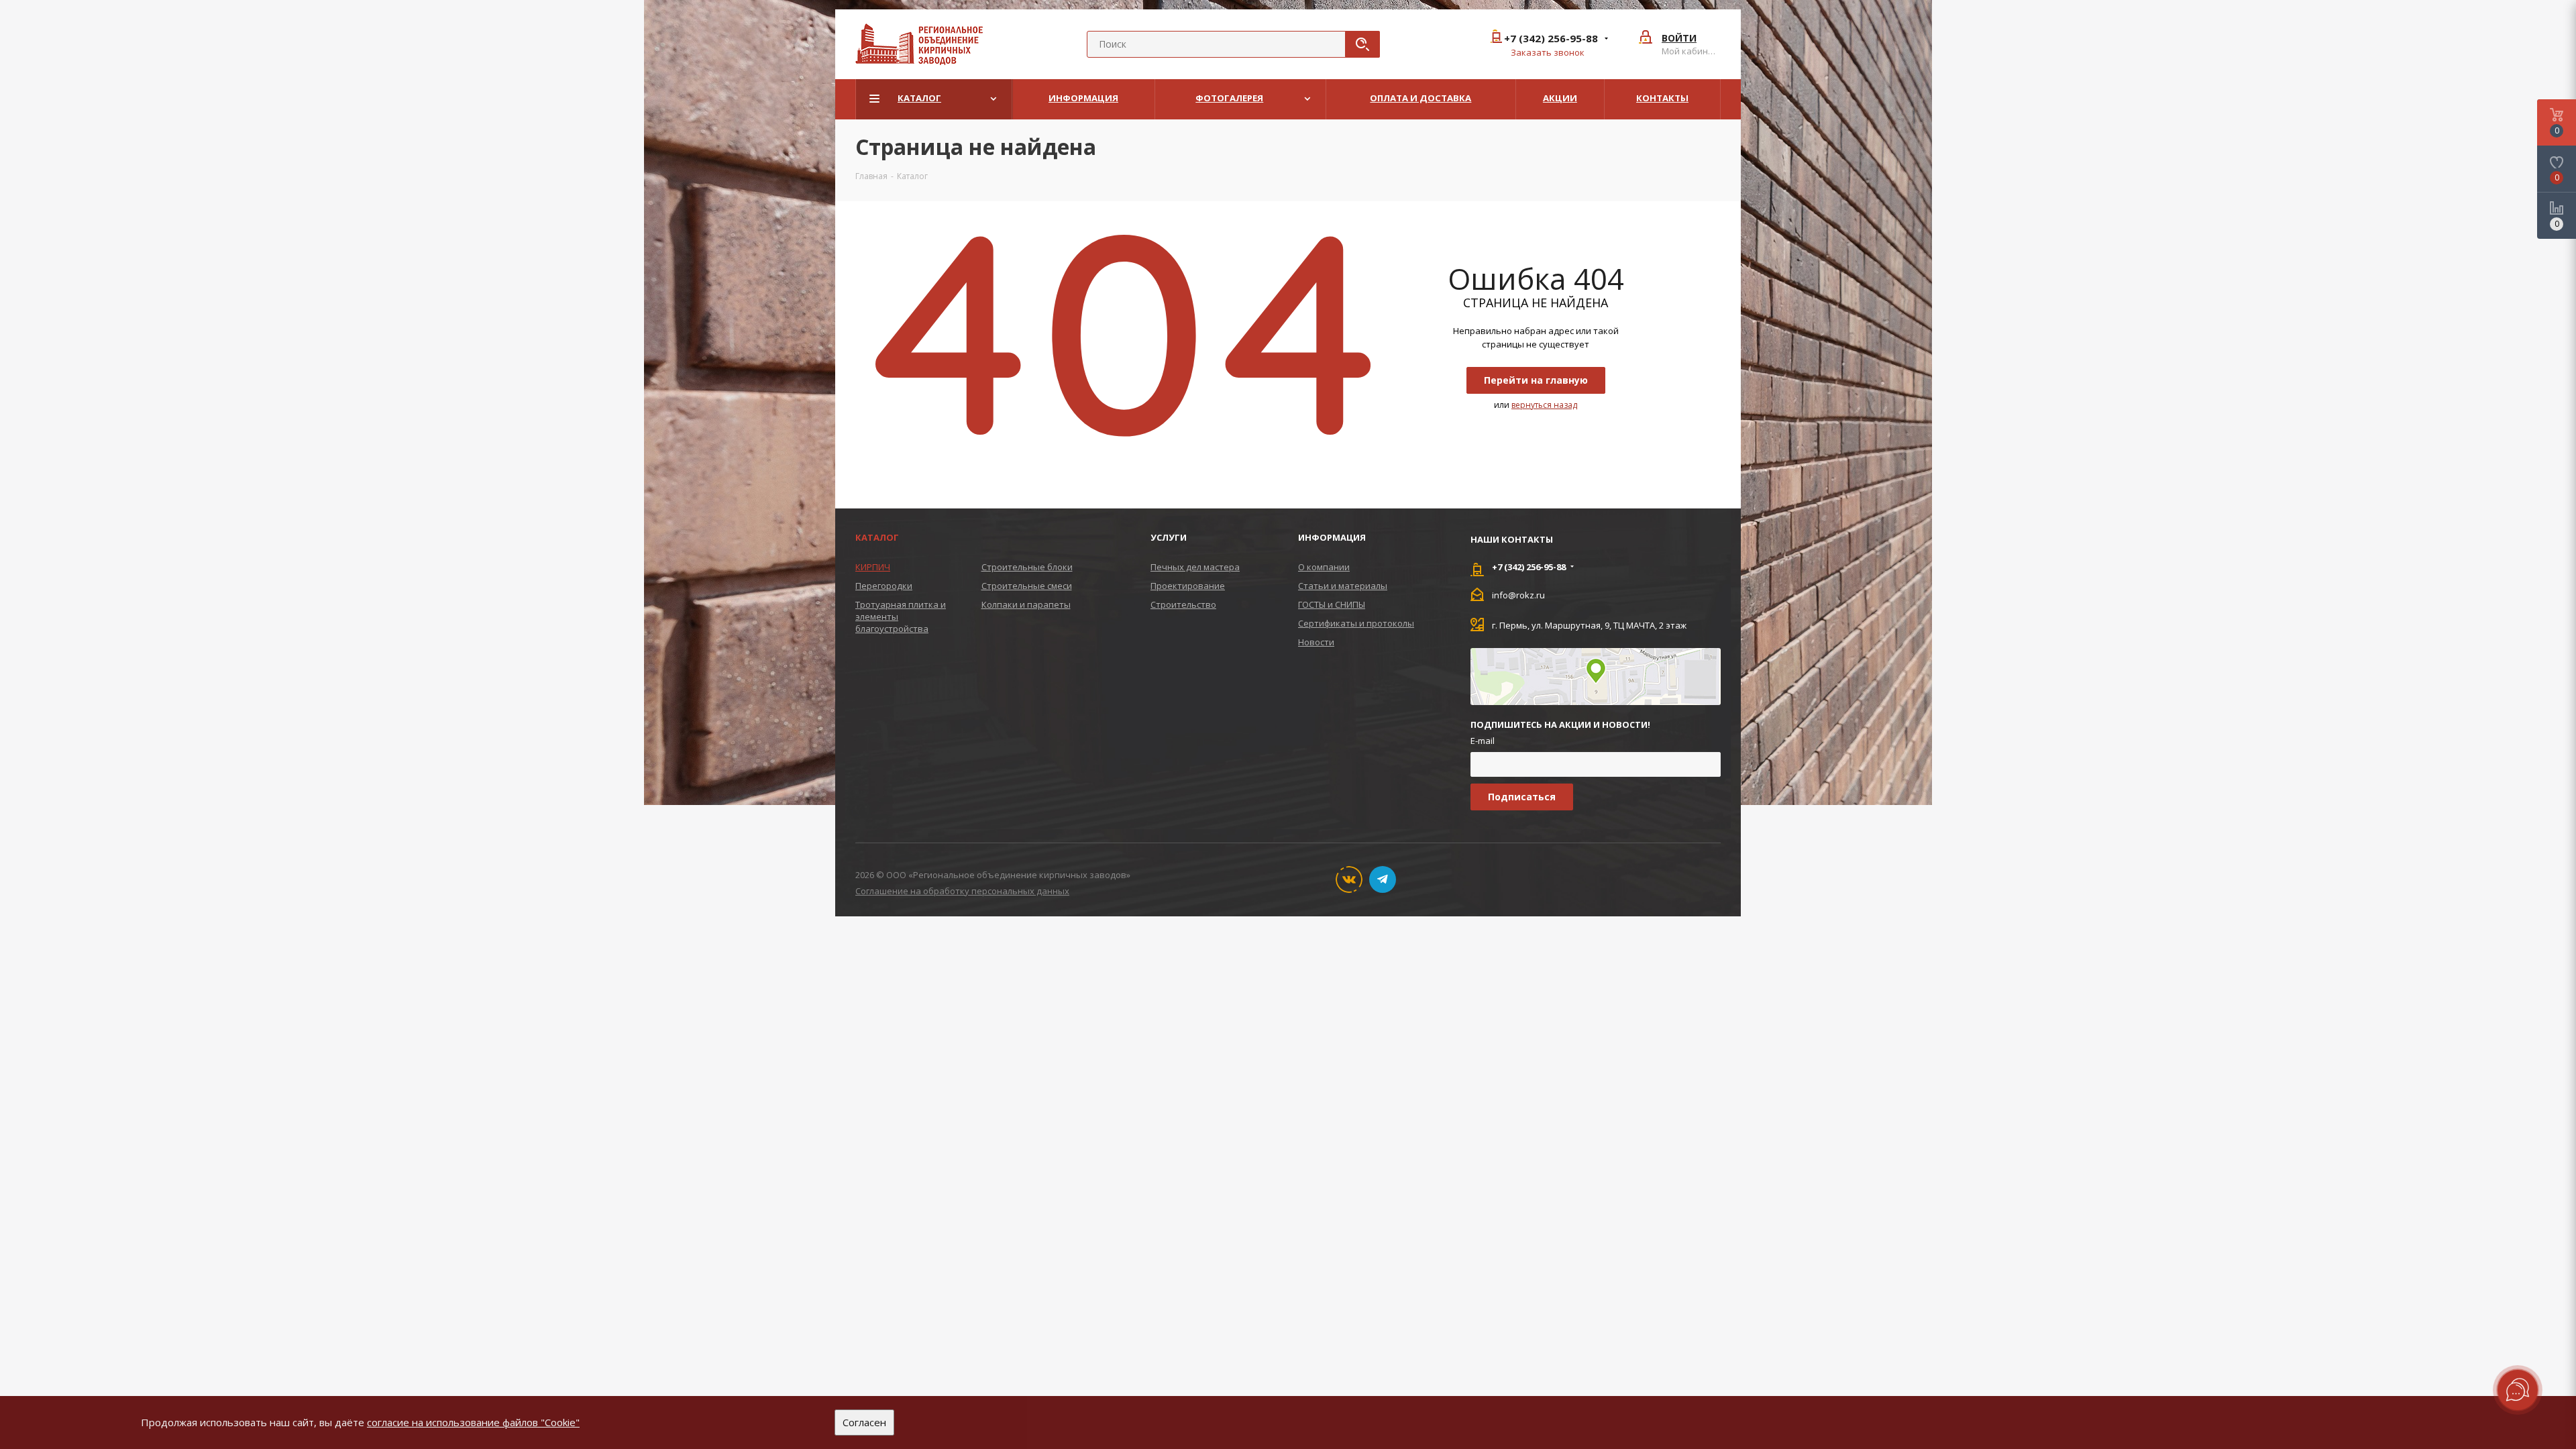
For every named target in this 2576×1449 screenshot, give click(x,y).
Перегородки (884, 586)
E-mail (1483, 741)
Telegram (1383, 879)
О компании (1324, 567)
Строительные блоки (1027, 567)
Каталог (877, 537)
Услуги (1169, 537)
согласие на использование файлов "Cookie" (473, 1422)
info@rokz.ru (1518, 594)
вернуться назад (1544, 405)
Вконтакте (1349, 879)
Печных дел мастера (1195, 567)
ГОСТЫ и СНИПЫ (1332, 604)
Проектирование (1188, 586)
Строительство (1183, 604)
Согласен (864, 1422)
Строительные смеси (1027, 586)
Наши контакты (1512, 539)
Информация (1332, 537)
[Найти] (1362, 44)
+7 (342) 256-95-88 (1551, 39)
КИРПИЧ (873, 567)
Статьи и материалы (1343, 586)
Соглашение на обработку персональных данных (962, 891)
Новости (1316, 642)
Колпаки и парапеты (1026, 604)
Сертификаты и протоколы (1356, 623)
